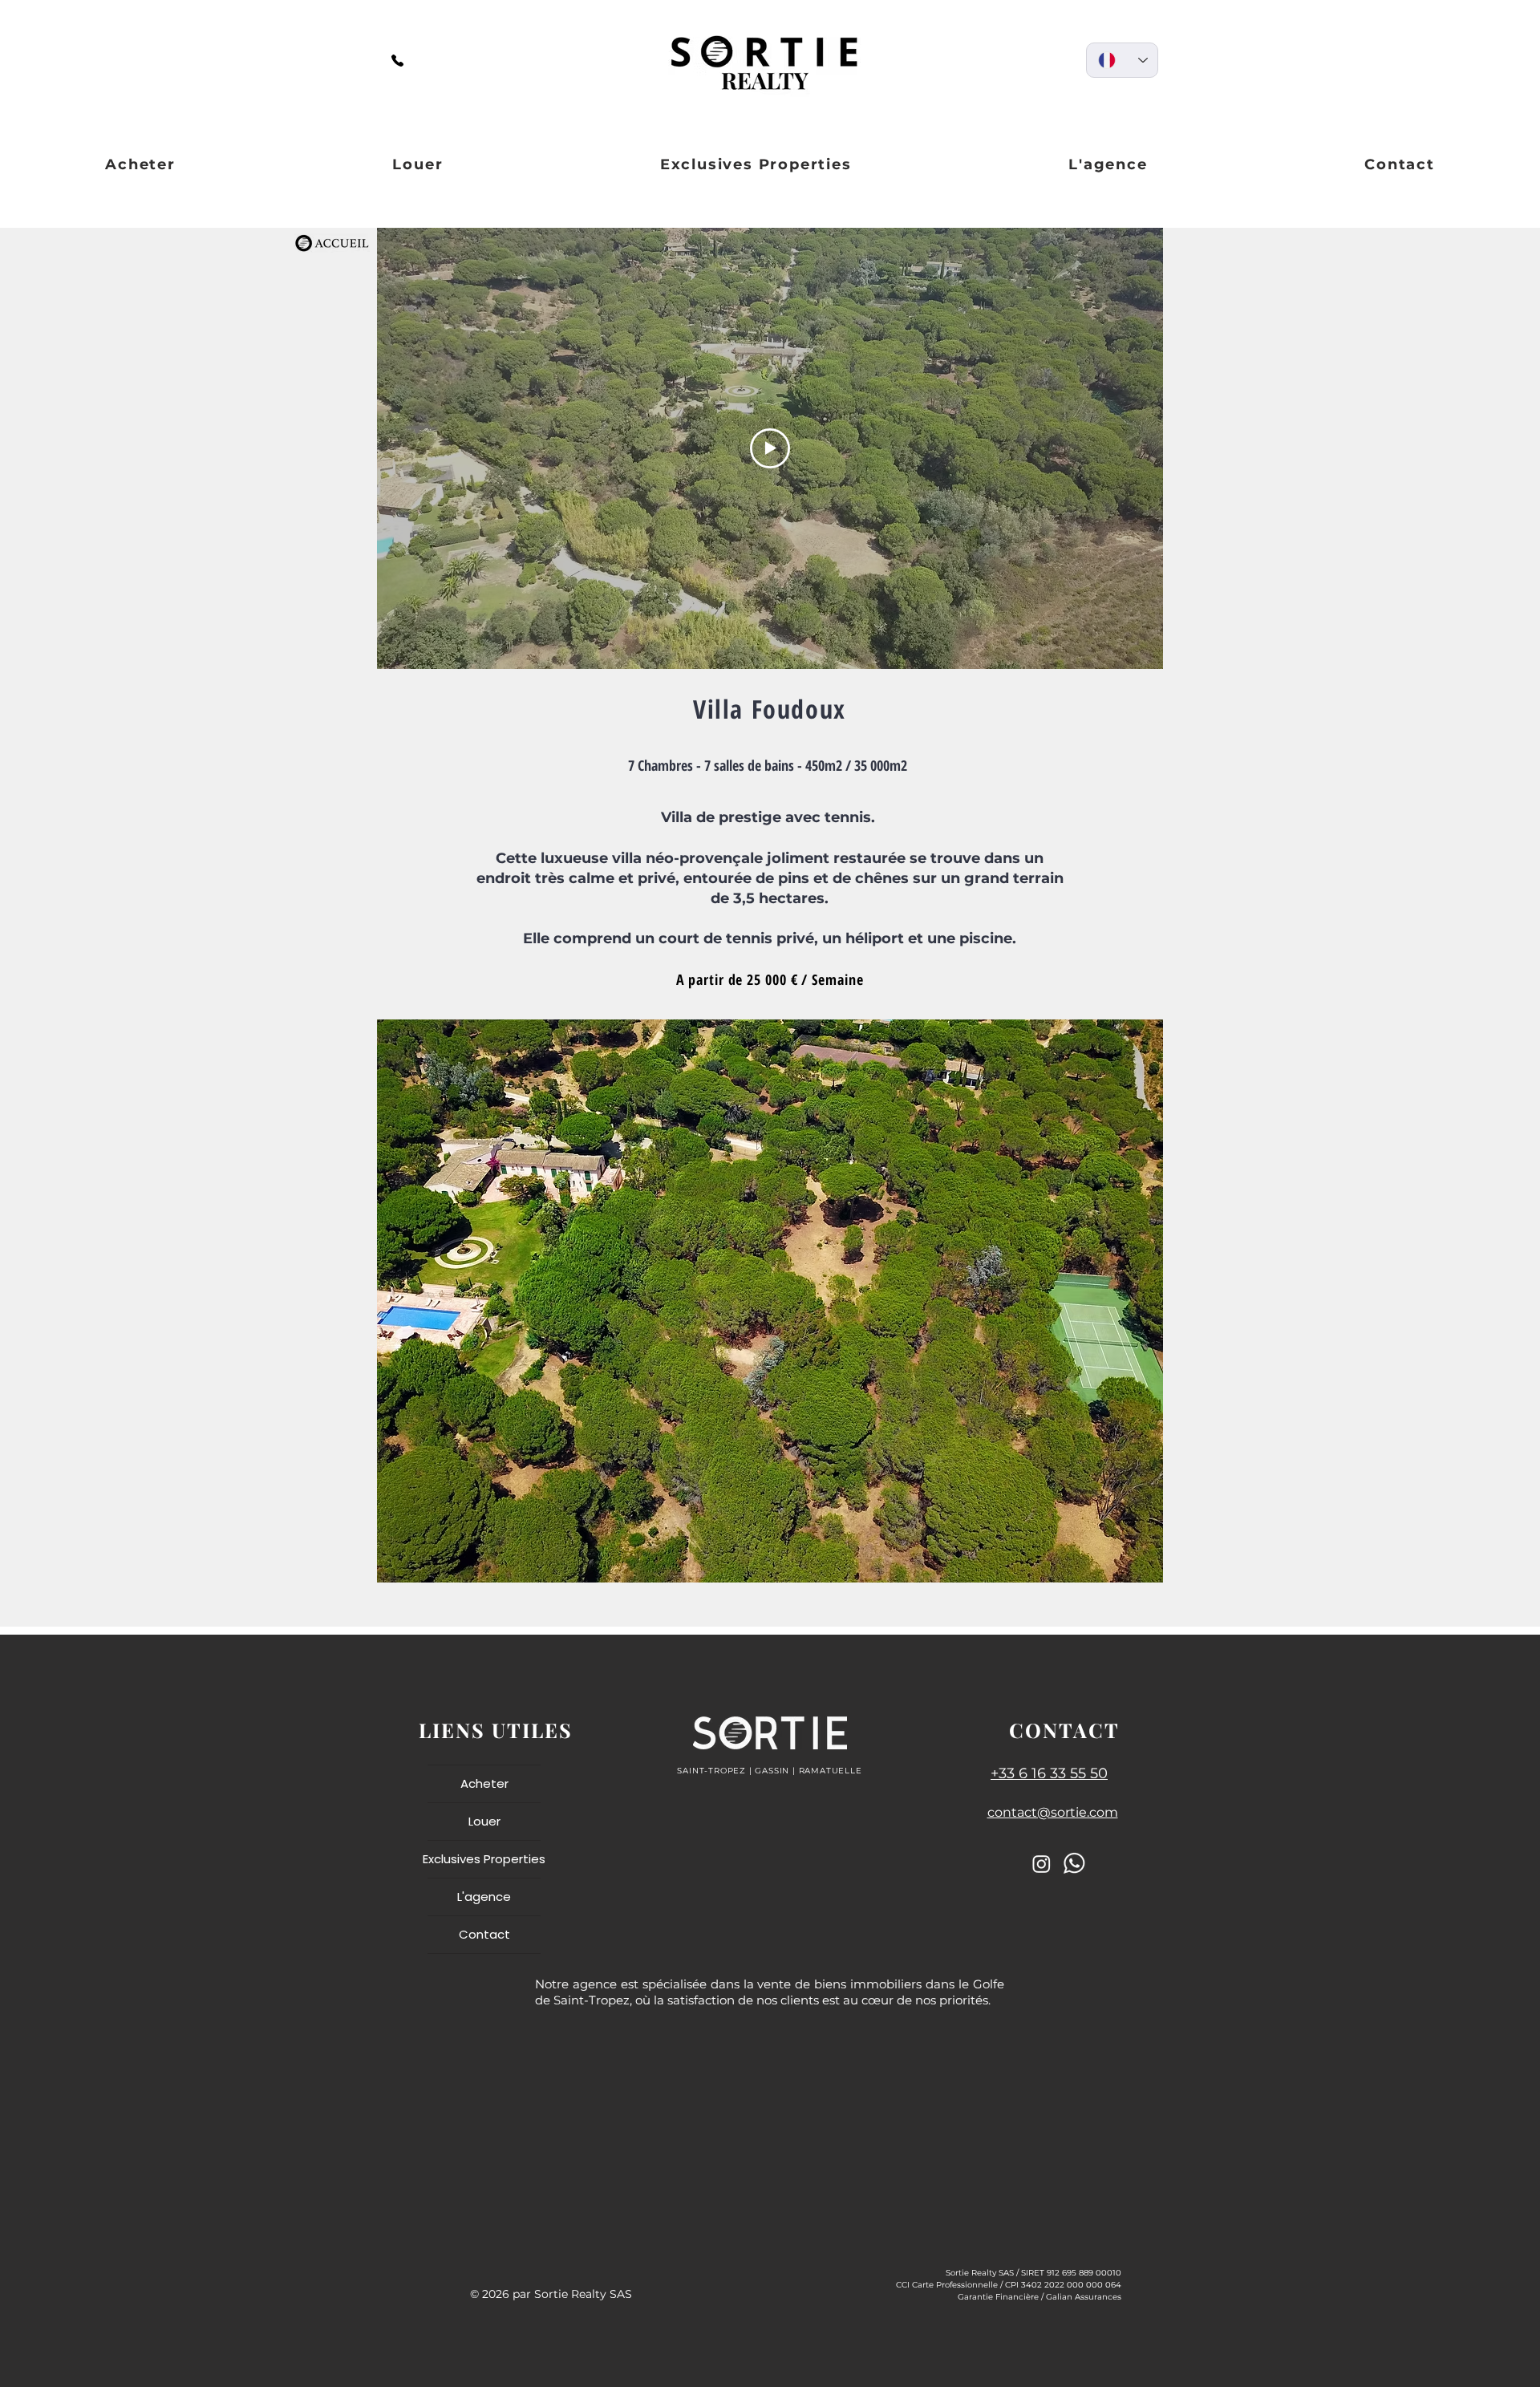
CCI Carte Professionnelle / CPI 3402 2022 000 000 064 (1009, 2285)
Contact (484, 1934)
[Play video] (770, 448)
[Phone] (397, 60)
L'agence (484, 1897)
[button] (770, 1301)
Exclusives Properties (484, 1859)
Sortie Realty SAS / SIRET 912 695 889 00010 (1033, 2273)
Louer (484, 1821)
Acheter (484, 1783)
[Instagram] (1042, 1864)
